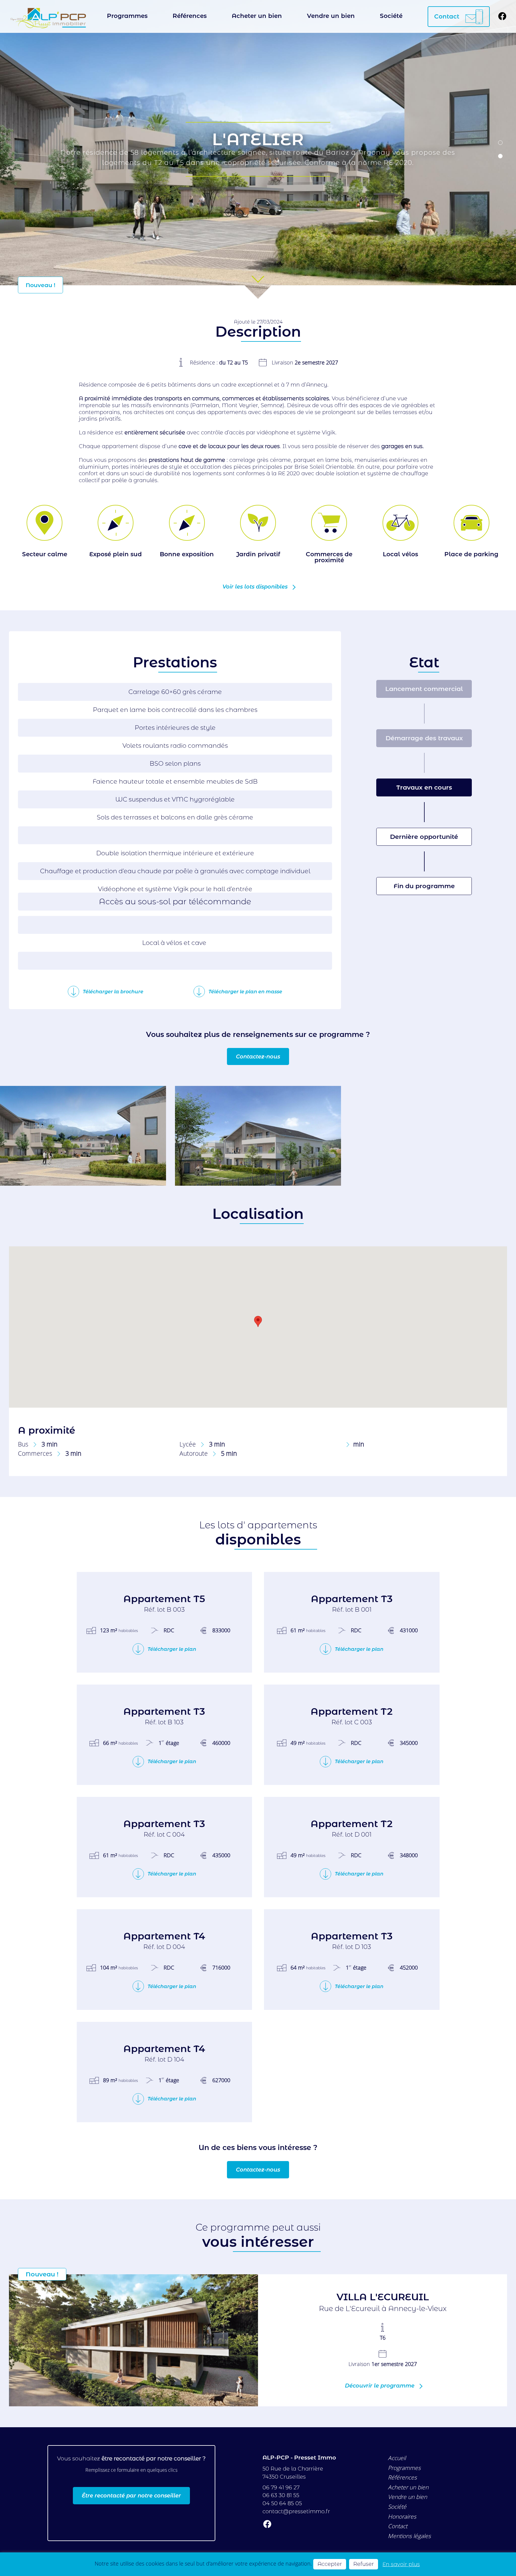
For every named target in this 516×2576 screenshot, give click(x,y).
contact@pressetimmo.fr (296, 2511)
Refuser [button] (364, 2564)
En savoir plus (401, 2564)
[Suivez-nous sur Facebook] (502, 17)
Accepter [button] (330, 2564)
